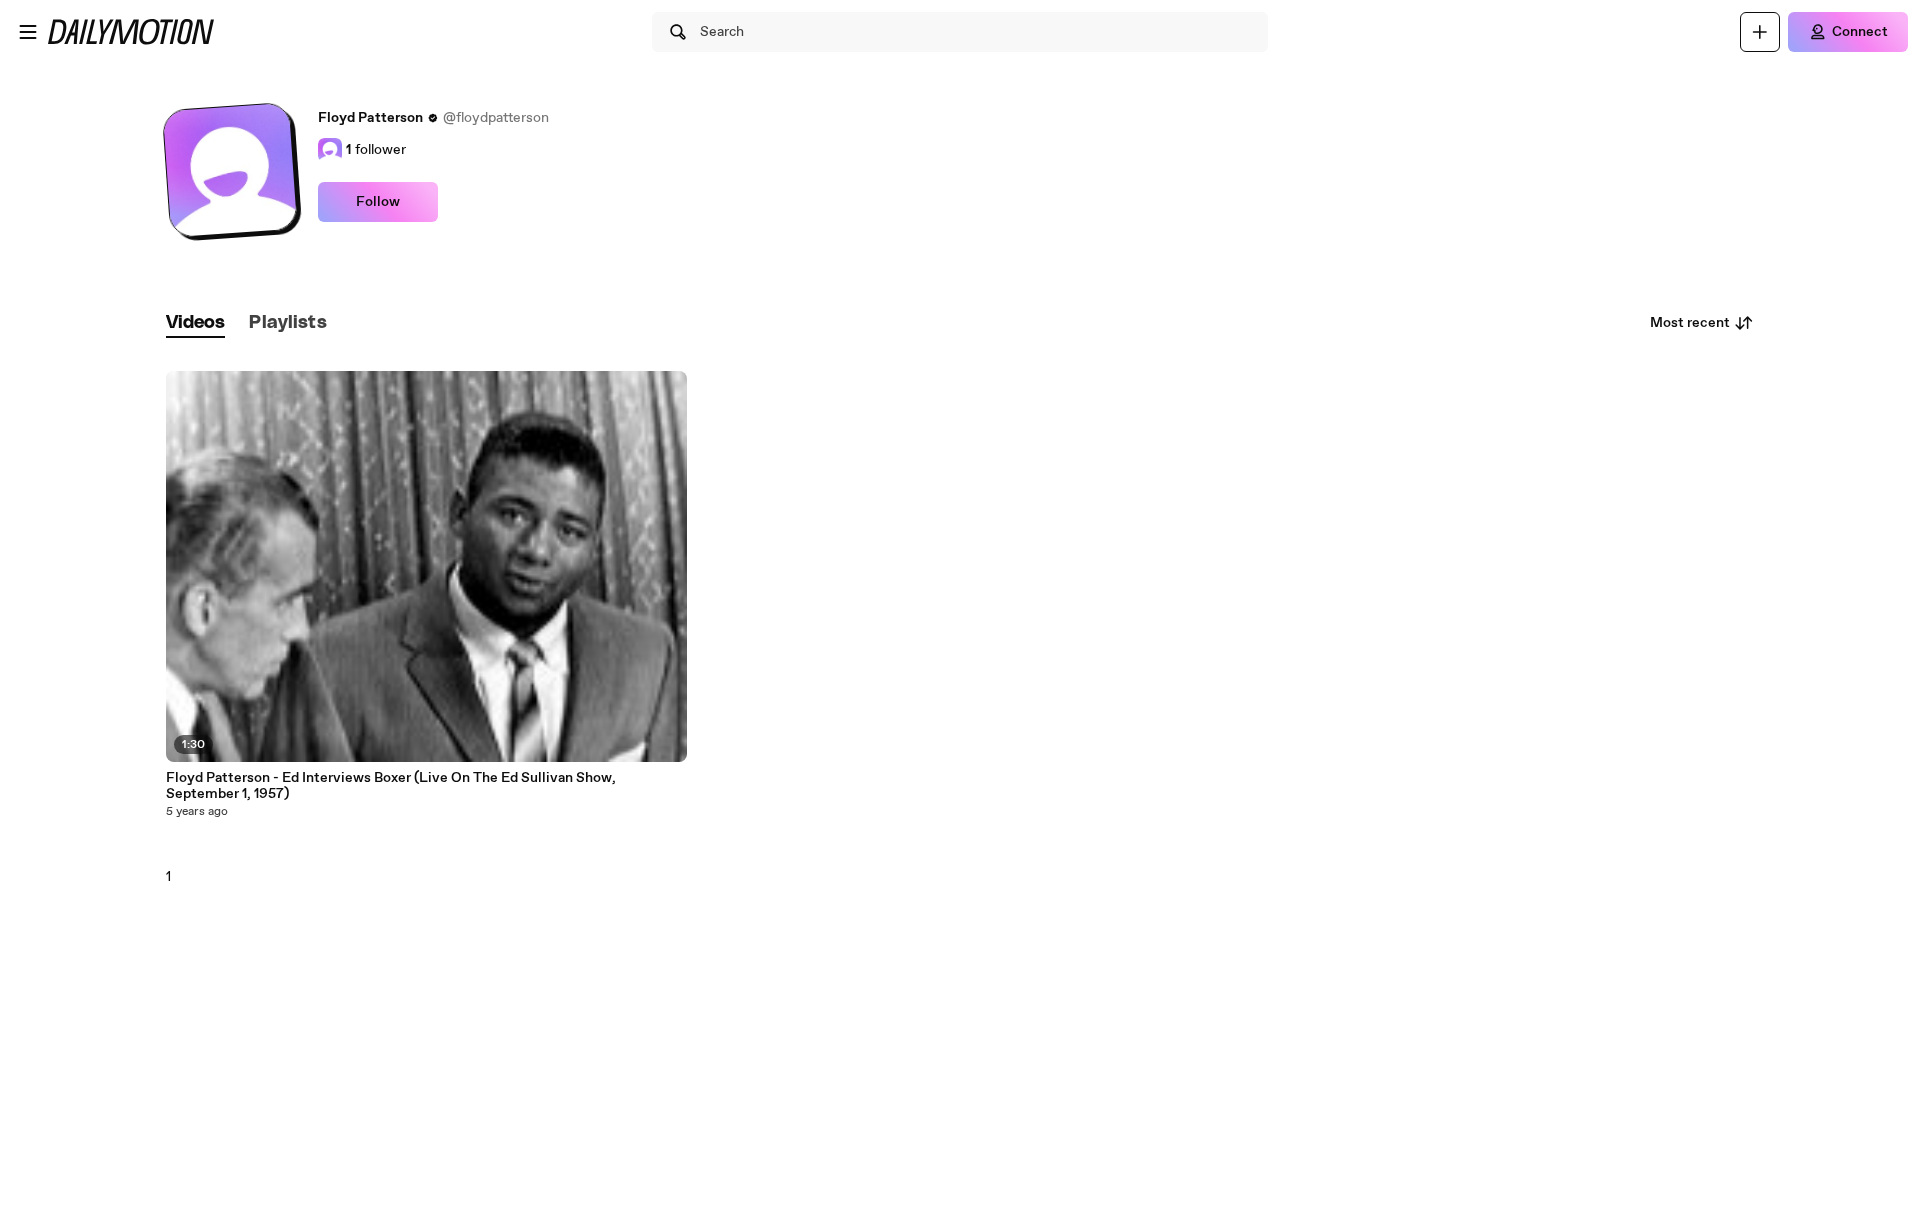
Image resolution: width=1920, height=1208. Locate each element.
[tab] (196, 323)
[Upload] (1760, 32)
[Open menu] (28, 32)
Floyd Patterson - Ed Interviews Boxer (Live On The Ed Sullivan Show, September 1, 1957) (391, 786)
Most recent (1690, 323)
